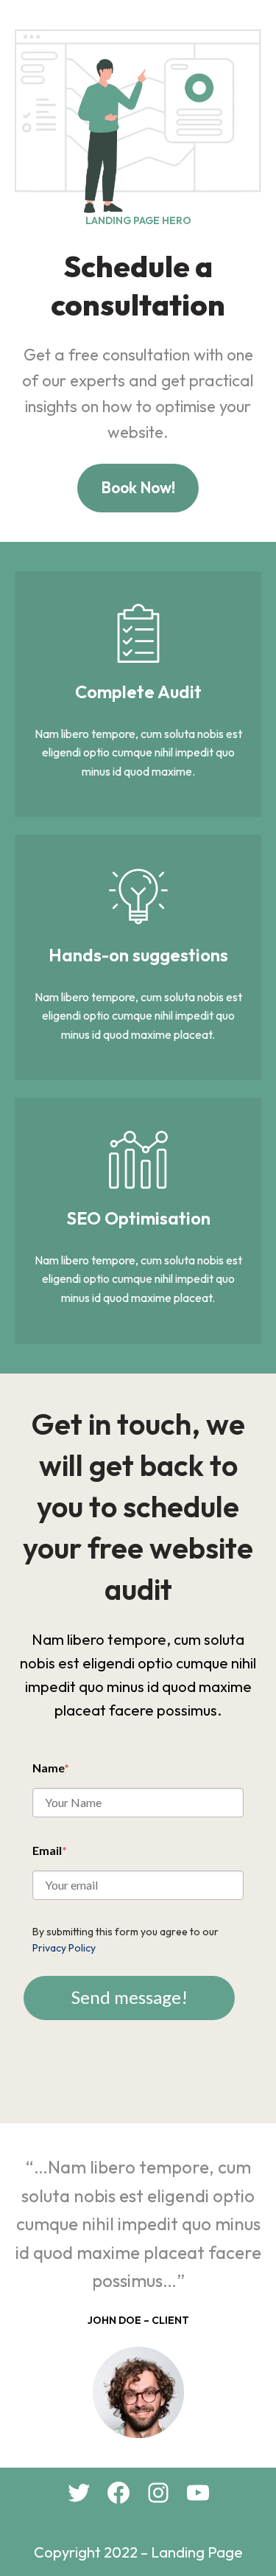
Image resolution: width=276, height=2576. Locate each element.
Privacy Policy (64, 1948)
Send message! (130, 1997)
